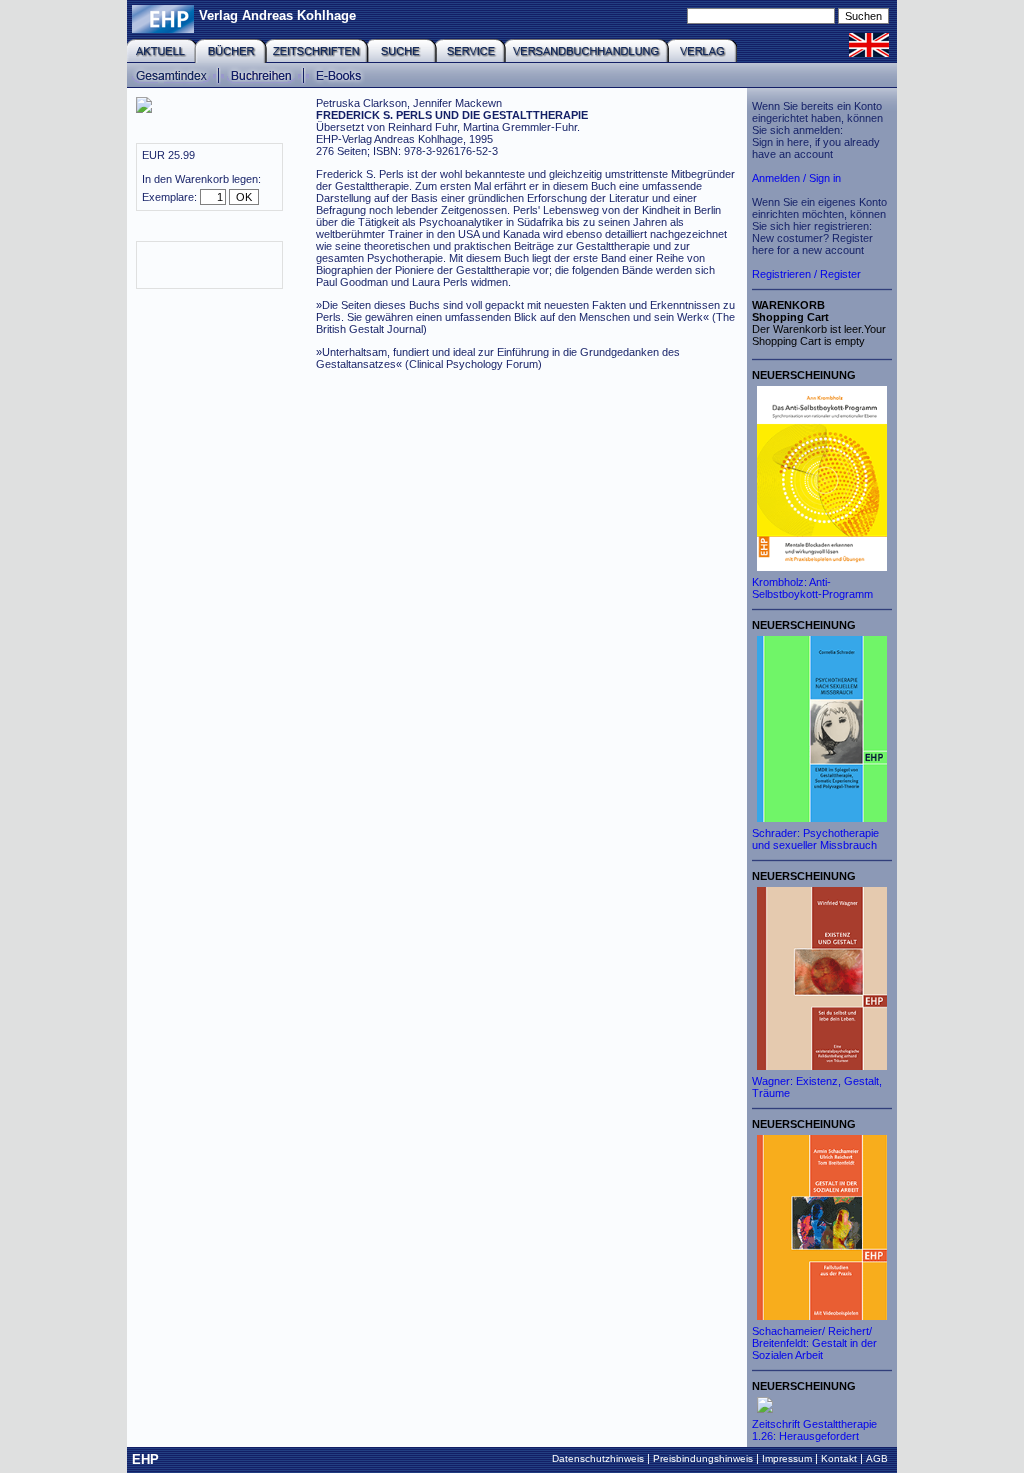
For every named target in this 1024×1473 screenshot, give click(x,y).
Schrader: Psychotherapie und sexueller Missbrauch (815, 839)
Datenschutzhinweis (598, 1458)
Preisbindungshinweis (703, 1458)
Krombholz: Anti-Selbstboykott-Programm (812, 588)
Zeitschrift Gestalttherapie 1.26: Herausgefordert (814, 1430)
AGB (877, 1458)
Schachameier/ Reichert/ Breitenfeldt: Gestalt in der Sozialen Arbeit (814, 1343)
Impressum (787, 1458)
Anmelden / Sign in (796, 178)
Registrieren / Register (806, 274)
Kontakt (839, 1458)
